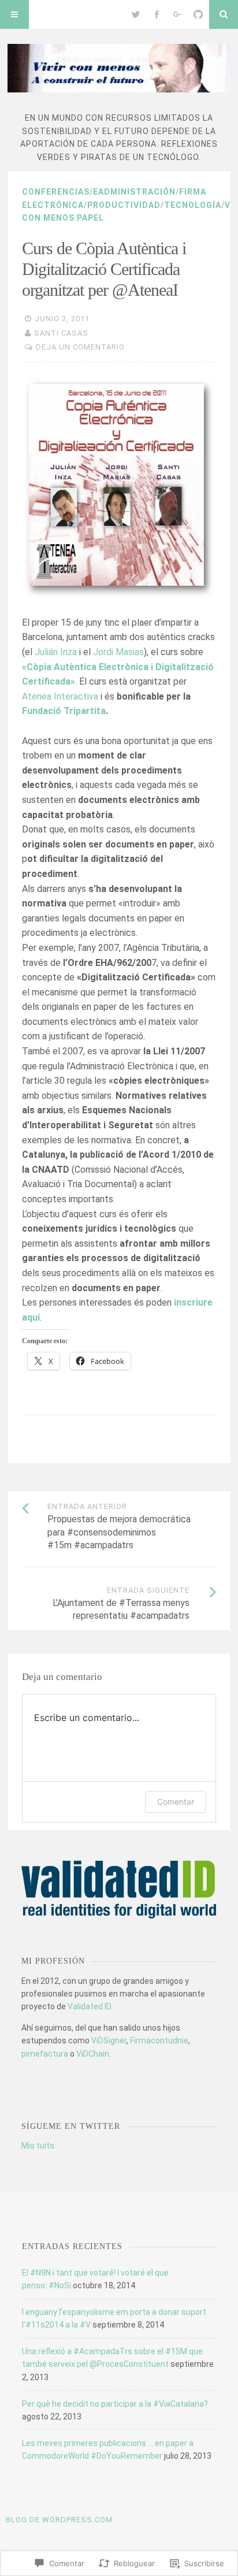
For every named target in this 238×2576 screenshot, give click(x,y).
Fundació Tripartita (64, 711)
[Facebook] (157, 14)
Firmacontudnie (159, 2040)
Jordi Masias (118, 652)
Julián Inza (56, 652)
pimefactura (45, 2054)
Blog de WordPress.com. (60, 2520)
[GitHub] (198, 14)
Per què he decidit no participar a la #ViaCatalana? (115, 2404)
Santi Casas (61, 333)
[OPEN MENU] (14, 14)
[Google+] (177, 14)
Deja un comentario (80, 347)
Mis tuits (38, 2146)
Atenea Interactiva (60, 696)
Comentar (176, 1802)
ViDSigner (109, 2040)
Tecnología (193, 205)
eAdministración (134, 192)
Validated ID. (90, 2006)
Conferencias (56, 192)
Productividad (124, 205)
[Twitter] (136, 14)
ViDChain (93, 2054)
